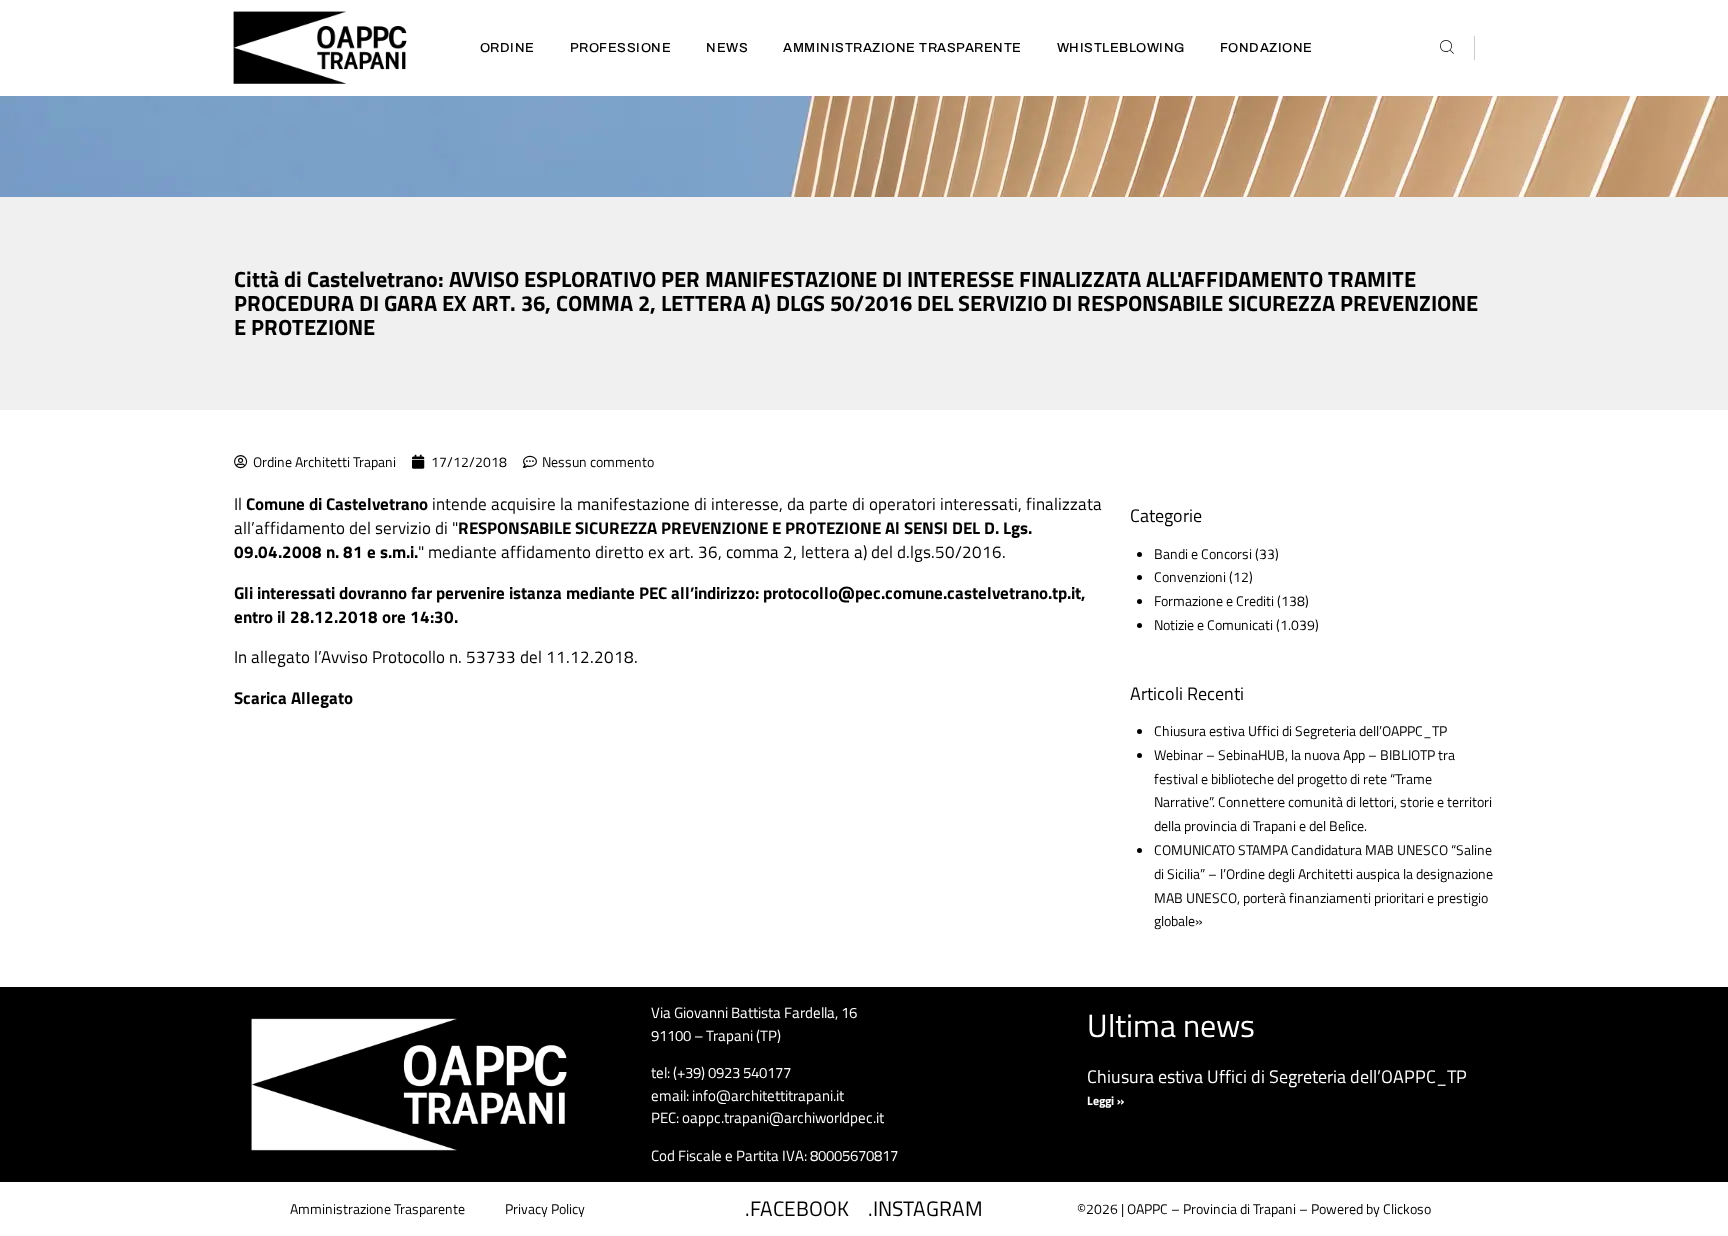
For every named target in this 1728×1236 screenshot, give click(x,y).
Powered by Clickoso (1371, 1208)
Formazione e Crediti (1214, 600)
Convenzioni (1190, 576)
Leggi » (1105, 1100)
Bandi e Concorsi (1203, 553)
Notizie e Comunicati (1213, 624)
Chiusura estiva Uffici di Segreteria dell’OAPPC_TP (1300, 730)
